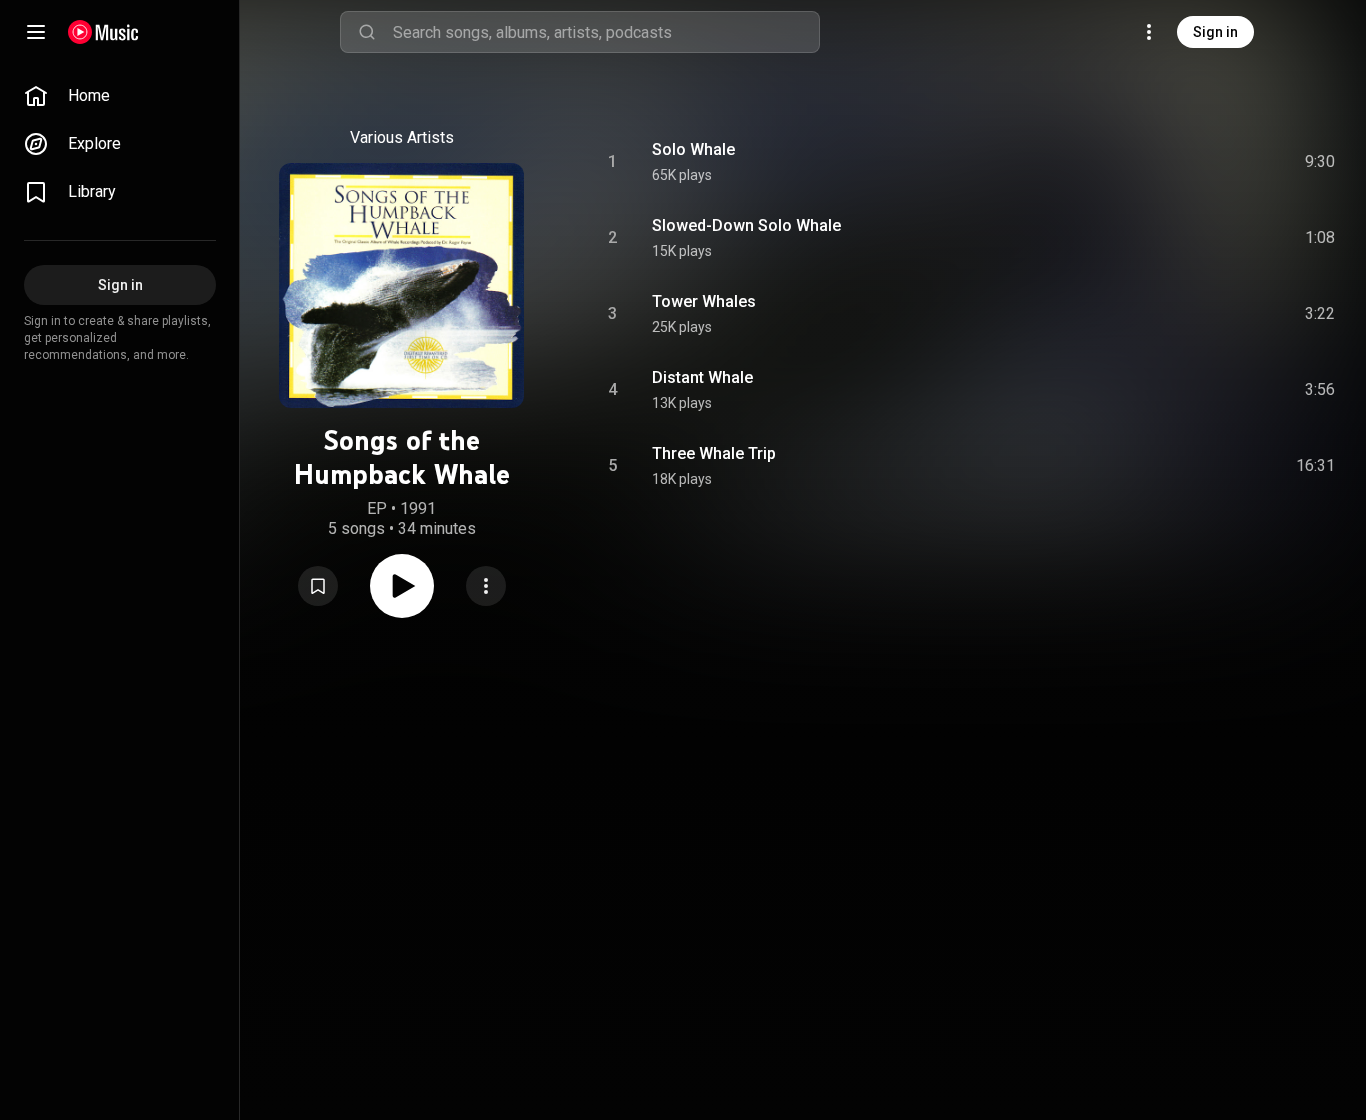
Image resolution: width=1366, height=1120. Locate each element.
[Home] (103, 32)
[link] (120, 96)
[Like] (1159, 162)
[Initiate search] (367, 32)
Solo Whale (693, 149)
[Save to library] (318, 586)
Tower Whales (704, 301)
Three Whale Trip (714, 453)
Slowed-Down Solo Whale (746, 225)
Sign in (1215, 32)
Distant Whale (702, 377)
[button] (318, 586)
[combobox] (606, 32)
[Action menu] (486, 586)
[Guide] (36, 32)
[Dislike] (1201, 162)
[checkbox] (1321, 162)
